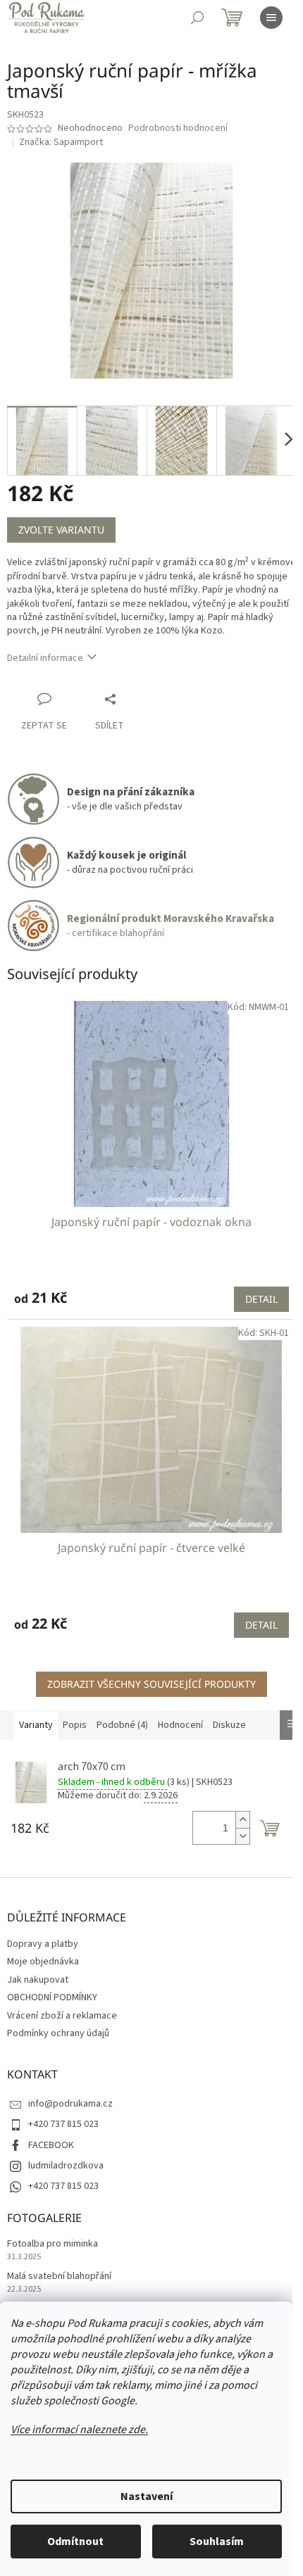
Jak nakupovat (38, 1980)
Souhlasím (217, 2542)
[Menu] (271, 18)
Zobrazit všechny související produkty (151, 1684)
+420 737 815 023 (63, 2124)
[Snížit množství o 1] (242, 1836)
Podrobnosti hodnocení (178, 128)
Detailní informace (45, 658)
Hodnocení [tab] (180, 1725)
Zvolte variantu (61, 530)
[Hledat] (197, 18)
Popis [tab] (75, 1725)
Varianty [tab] (36, 1725)
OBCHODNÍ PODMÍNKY (52, 1997)
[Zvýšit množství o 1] (242, 1820)
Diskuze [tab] (229, 1725)
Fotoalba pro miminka (52, 2244)
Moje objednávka (43, 1962)
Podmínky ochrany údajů (58, 2033)
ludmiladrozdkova (66, 2166)
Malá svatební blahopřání (59, 2277)
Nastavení (147, 2496)
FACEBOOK (51, 2145)
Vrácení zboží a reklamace (62, 2016)
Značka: (61, 142)
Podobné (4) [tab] (122, 1725)
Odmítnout (75, 2542)
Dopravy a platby (43, 1944)
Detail (261, 1299)
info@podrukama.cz (70, 2104)
